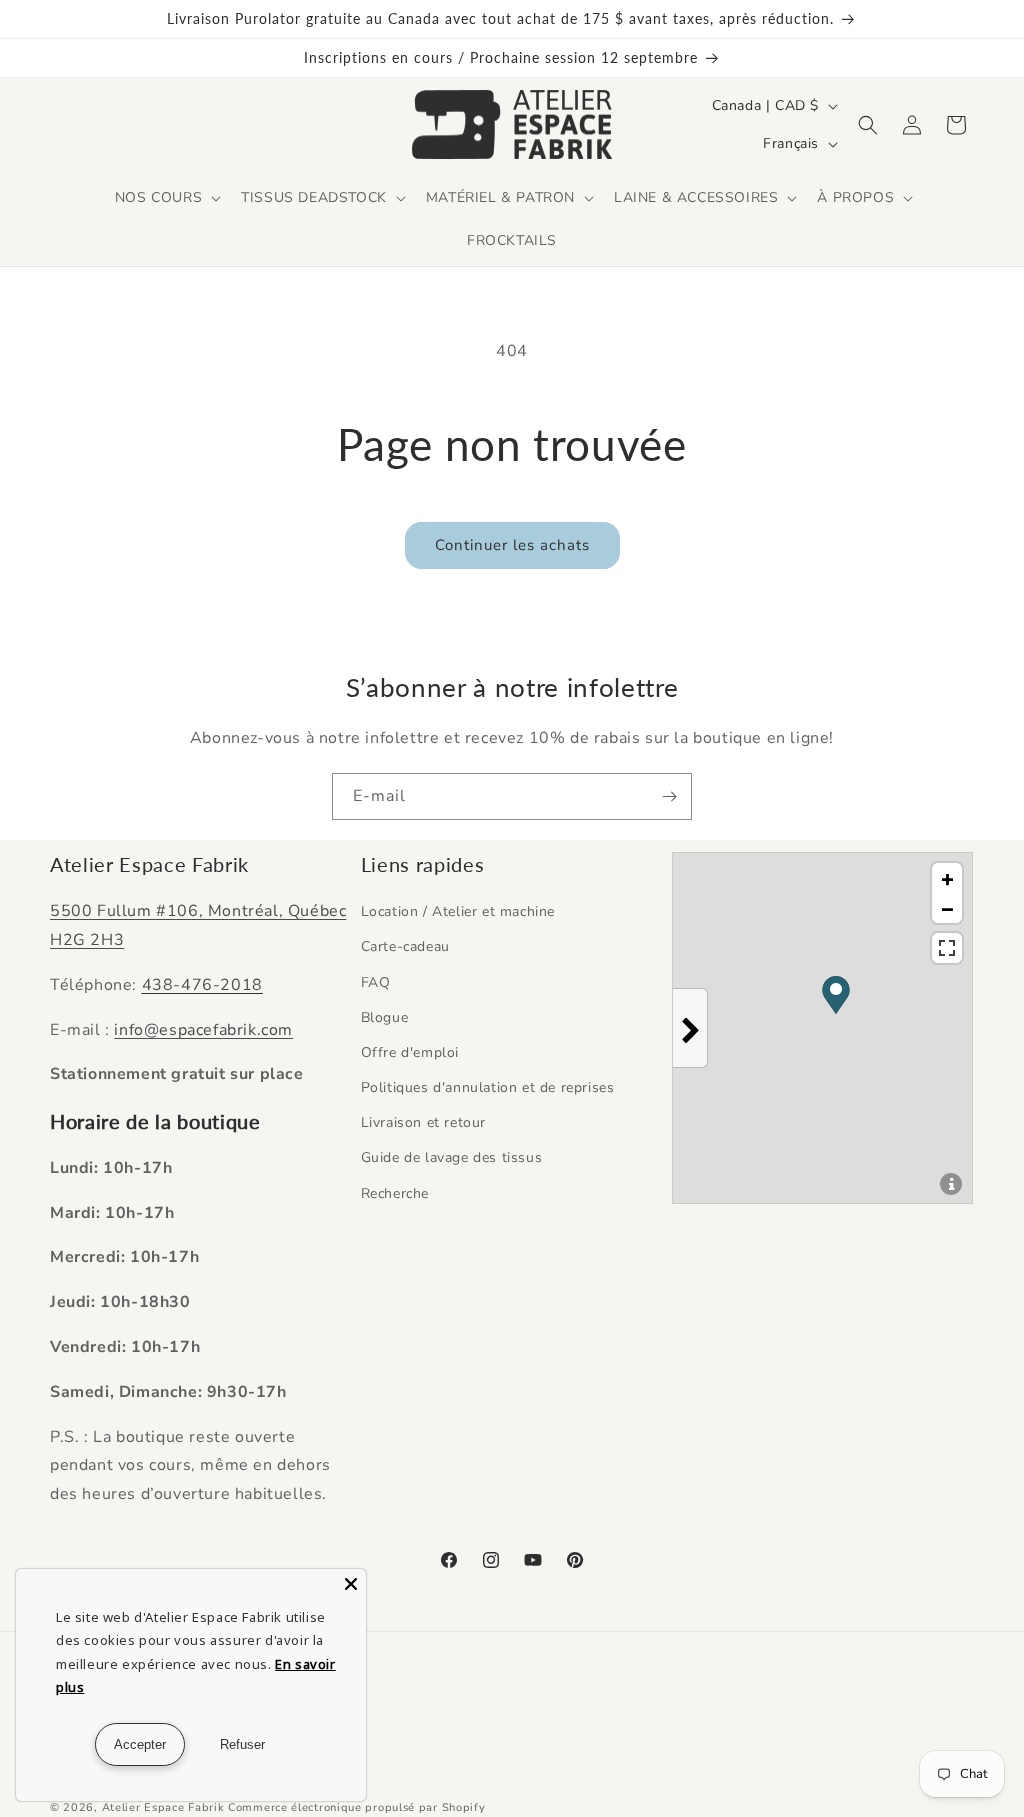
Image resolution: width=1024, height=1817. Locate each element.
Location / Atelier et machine (458, 911)
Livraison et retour (423, 1122)
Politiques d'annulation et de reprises (488, 1087)
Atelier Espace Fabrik (165, 1807)
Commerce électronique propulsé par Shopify (356, 1807)
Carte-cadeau (405, 946)
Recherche (395, 1193)
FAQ (376, 982)
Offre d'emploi (410, 1052)
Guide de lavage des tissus (452, 1157)
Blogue (385, 1017)
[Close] (351, 1584)
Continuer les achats (512, 545)
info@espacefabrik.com (203, 1030)
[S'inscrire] (669, 796)
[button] (166, 198)
